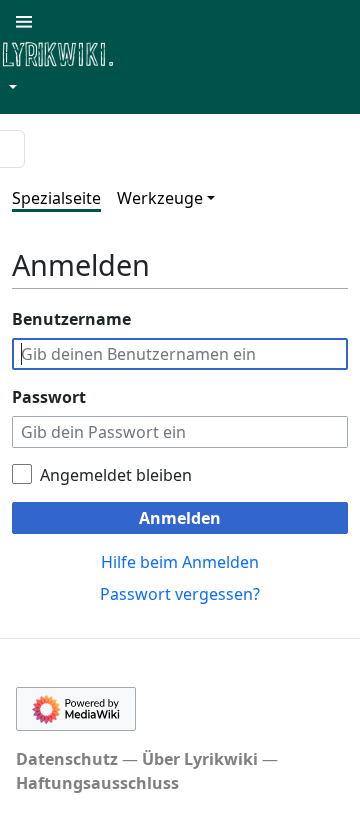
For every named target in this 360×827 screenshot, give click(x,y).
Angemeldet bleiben (116, 475)
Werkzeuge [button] (160, 198)
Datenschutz (67, 759)
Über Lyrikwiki (200, 759)
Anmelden (180, 518)
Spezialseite (56, 198)
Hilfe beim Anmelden (180, 562)
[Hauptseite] (155, 52)
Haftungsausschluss (97, 783)
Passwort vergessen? (180, 594)
